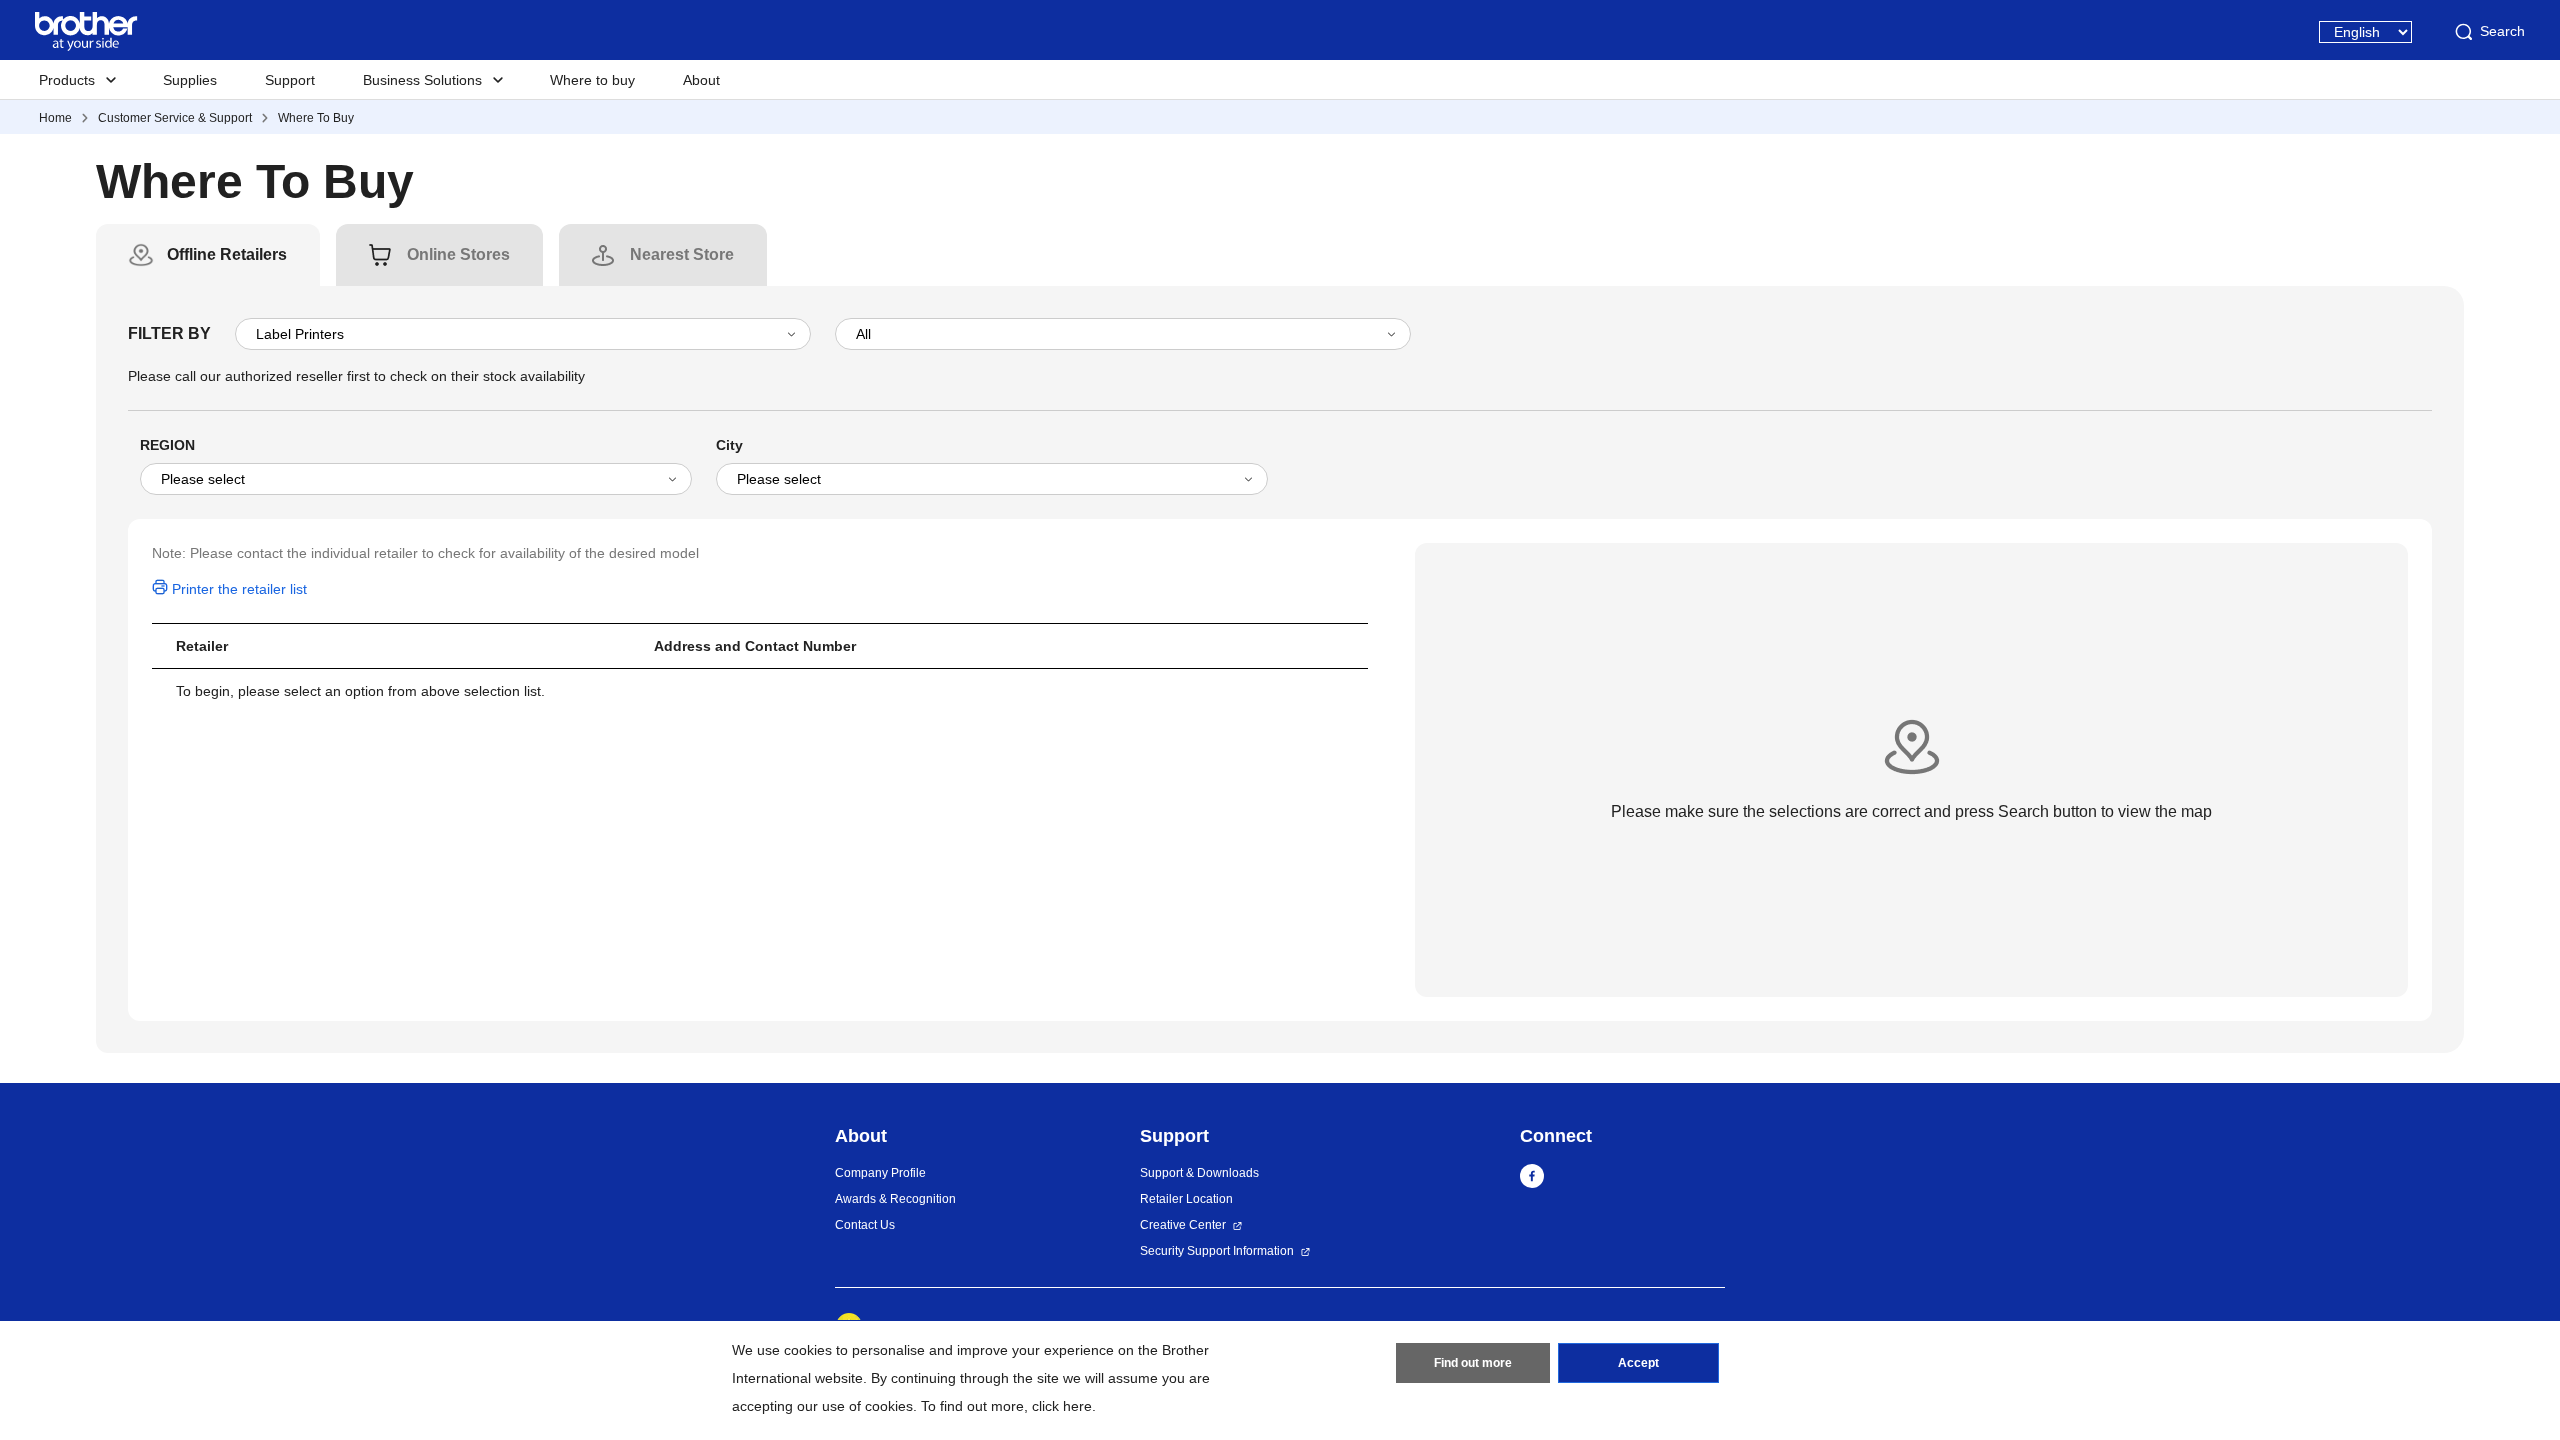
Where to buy (592, 80)
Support (290, 80)
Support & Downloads (1199, 1173)
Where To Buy (316, 118)
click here (1062, 1406)
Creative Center (1183, 1225)
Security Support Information (1217, 1251)
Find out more (1473, 1363)
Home (55, 118)
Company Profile (880, 1173)
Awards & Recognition (895, 1199)
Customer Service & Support (175, 118)
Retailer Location (1186, 1199)
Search (2502, 31)
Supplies (190, 80)
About (701, 80)
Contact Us (865, 1225)
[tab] (227, 255)
